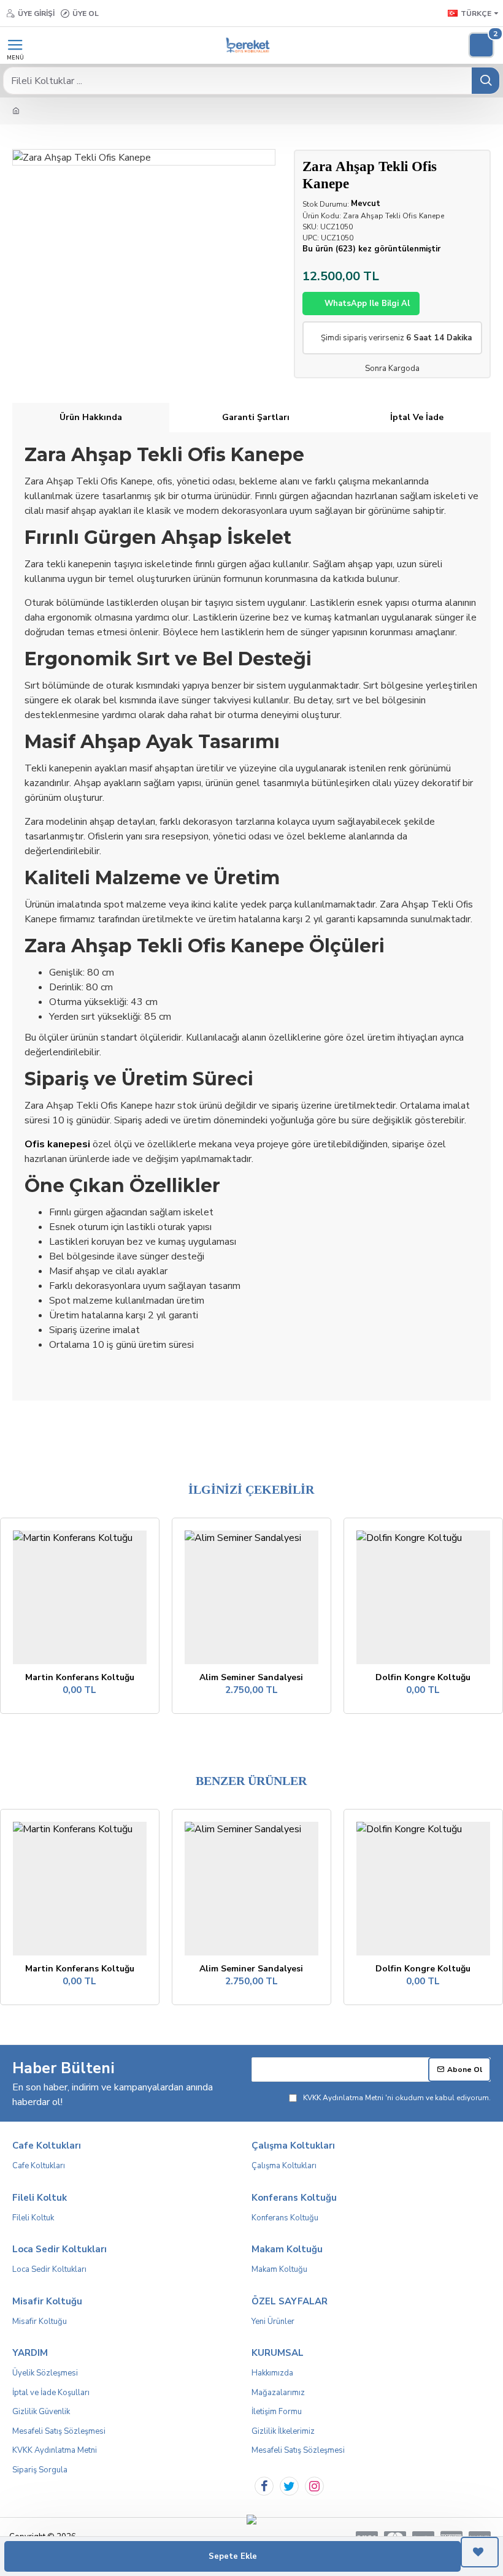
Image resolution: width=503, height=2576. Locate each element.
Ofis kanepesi (57, 1144)
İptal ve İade (417, 417)
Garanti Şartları (256, 417)
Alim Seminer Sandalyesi (251, 1678)
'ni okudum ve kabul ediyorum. (397, 2098)
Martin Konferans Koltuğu (80, 1678)
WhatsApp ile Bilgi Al (367, 304)
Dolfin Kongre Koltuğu (423, 1678)
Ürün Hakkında (91, 417)
